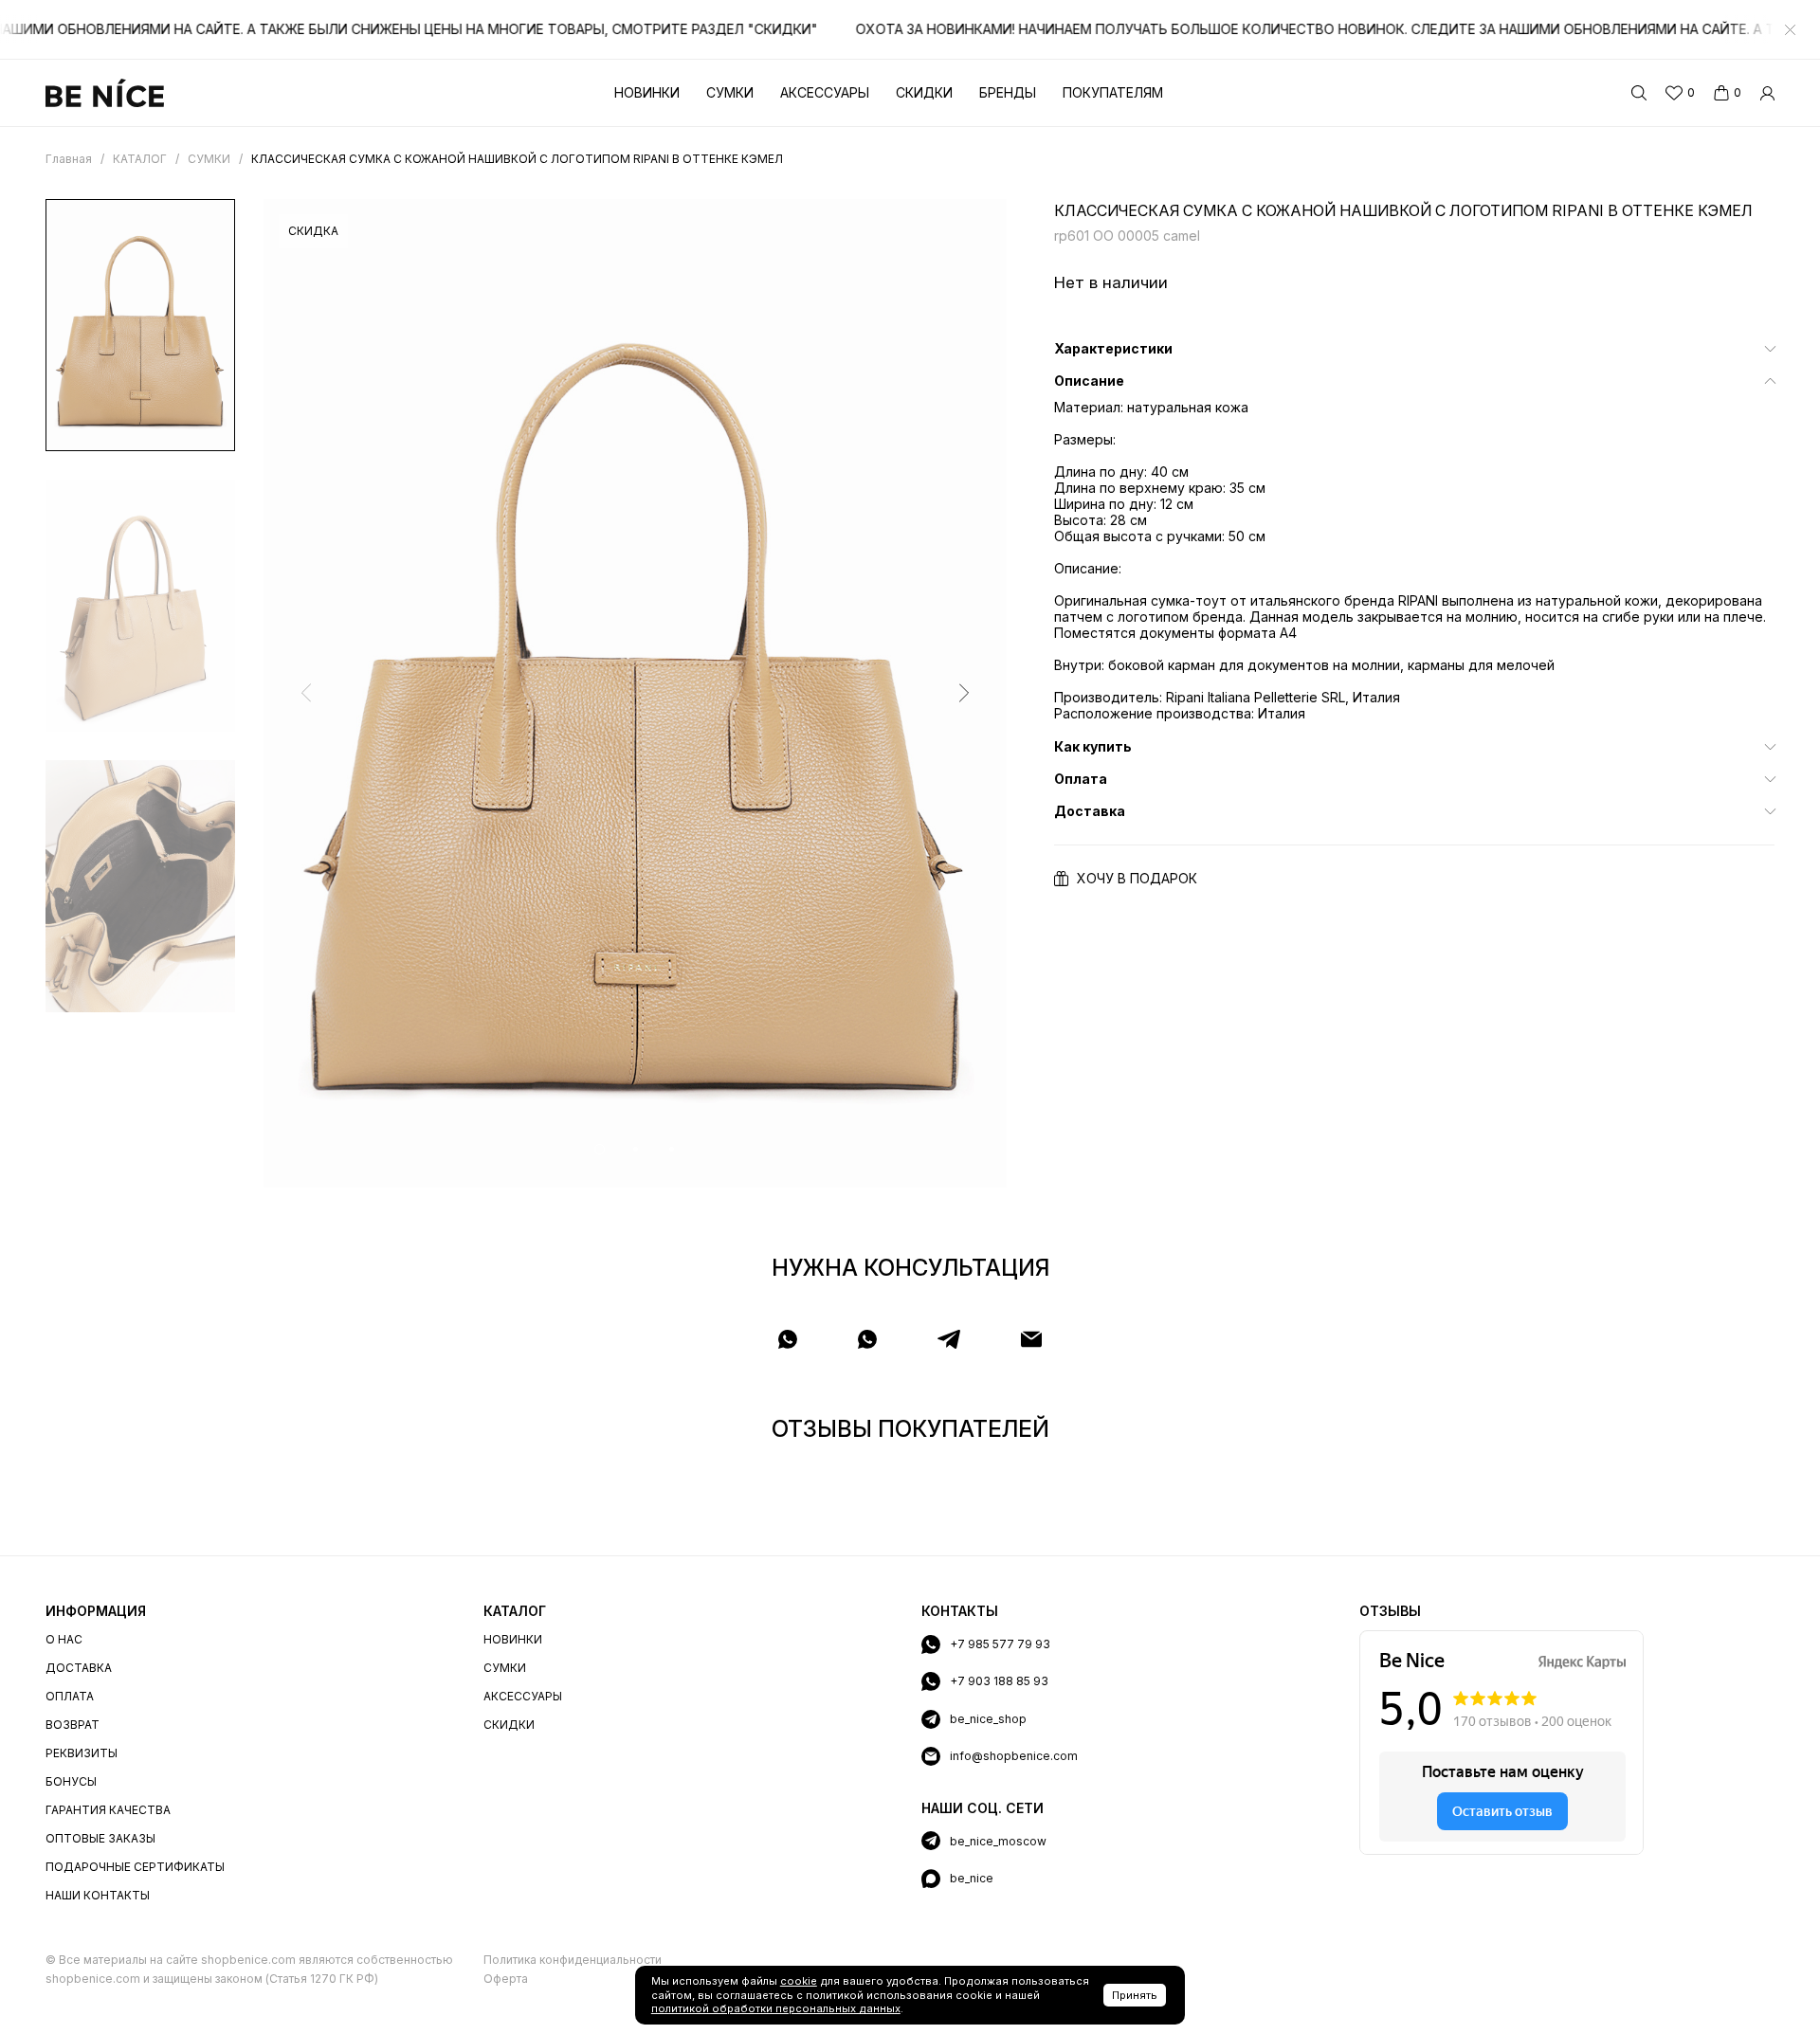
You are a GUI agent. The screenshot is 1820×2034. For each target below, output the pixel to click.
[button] (600, 1149)
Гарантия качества (108, 1810)
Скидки (924, 92)
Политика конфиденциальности (573, 1960)
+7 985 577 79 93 (1000, 1644)
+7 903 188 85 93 (999, 1681)
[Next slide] (964, 693)
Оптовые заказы (100, 1838)
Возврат (73, 1725)
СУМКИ (505, 1668)
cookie (799, 1981)
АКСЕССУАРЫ (523, 1696)
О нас (64, 1639)
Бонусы (71, 1781)
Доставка (79, 1668)
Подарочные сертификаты (135, 1867)
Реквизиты (82, 1753)
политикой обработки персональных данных (776, 2008)
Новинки (647, 92)
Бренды (1008, 92)
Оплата (70, 1696)
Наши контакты (98, 1895)
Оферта (506, 1979)
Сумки (730, 92)
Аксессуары (825, 92)
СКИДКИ (509, 1725)
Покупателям (1113, 92)
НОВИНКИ (513, 1639)
